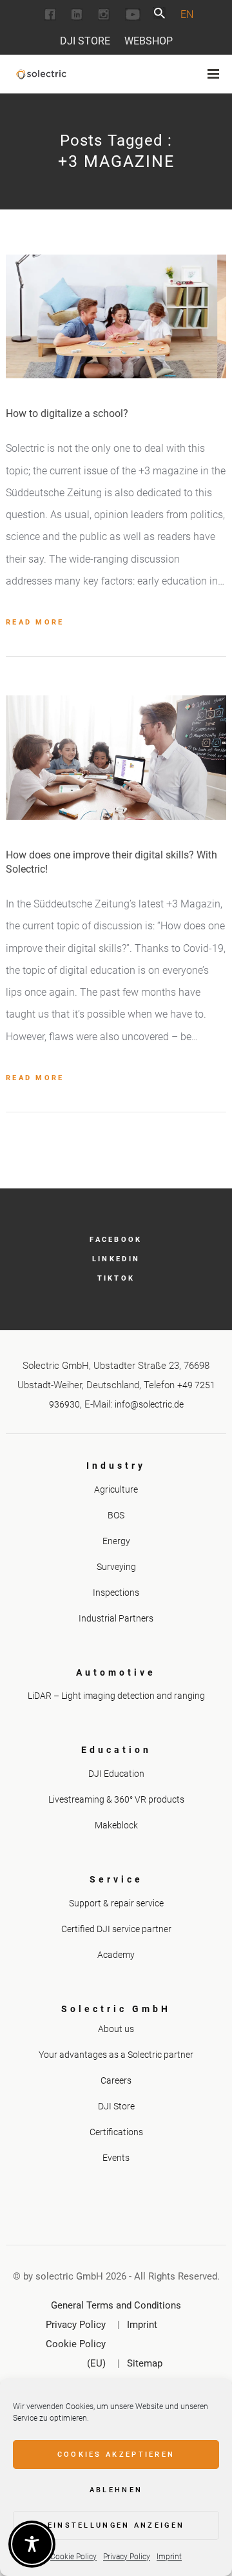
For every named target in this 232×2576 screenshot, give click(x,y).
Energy (116, 1541)
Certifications (116, 2132)
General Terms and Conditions (116, 2305)
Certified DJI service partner (116, 1929)
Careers (116, 2080)
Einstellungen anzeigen (116, 2525)
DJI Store (85, 41)
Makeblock (116, 1825)
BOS (116, 1515)
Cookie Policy (73, 2557)
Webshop (149, 41)
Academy (116, 1955)
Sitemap (145, 2363)
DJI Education (116, 1774)
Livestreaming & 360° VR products (116, 1799)
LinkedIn (116, 1259)
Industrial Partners (116, 1618)
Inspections (116, 1593)
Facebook (116, 1240)
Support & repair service (116, 1903)
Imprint (169, 2557)
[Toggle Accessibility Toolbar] (32, 2544)
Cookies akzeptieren (116, 2455)
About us (116, 2029)
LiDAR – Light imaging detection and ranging (116, 1696)
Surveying (116, 1567)
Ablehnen (116, 2490)
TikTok (116, 1278)
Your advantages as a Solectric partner (116, 2055)
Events (116, 2158)
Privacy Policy (127, 2557)
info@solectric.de (149, 1404)
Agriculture (116, 1489)
